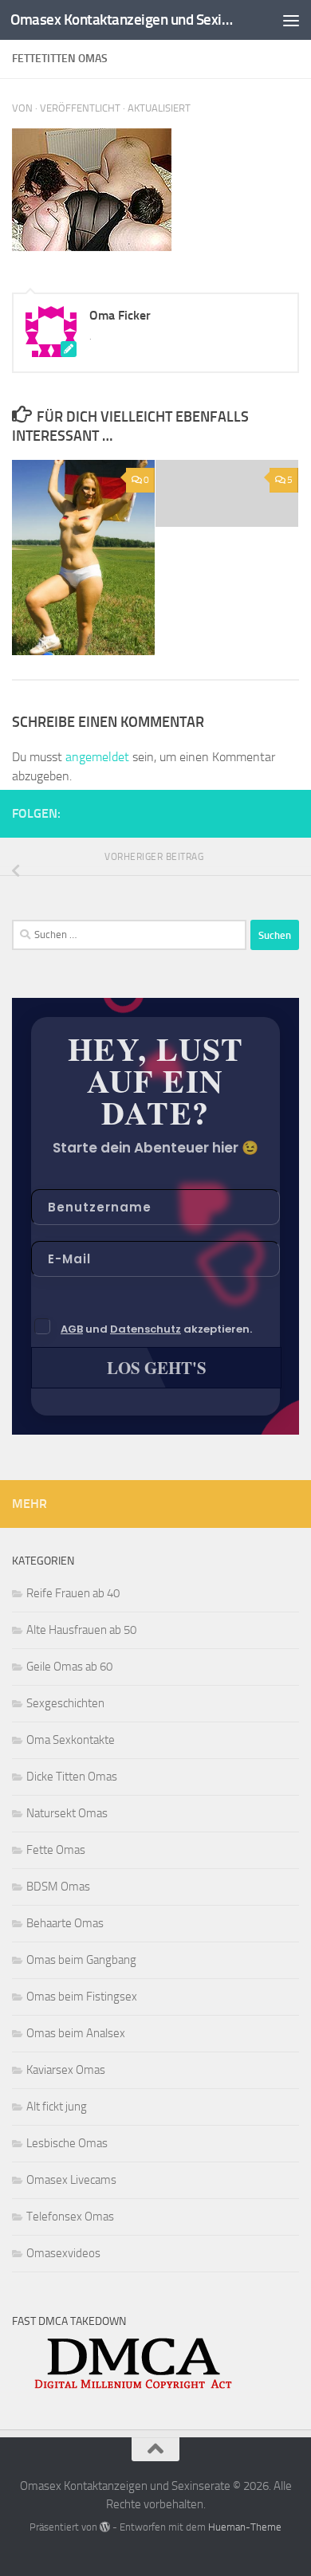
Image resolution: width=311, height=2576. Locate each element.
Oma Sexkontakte (71, 1740)
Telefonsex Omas (70, 2217)
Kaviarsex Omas (66, 2070)
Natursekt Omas (67, 1813)
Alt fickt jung (57, 2107)
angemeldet (97, 757)
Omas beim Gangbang (81, 1960)
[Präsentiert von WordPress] (105, 2527)
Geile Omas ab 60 (69, 1667)
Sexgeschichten (65, 1703)
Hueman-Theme (245, 2527)
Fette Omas (56, 1850)
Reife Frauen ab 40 (73, 1593)
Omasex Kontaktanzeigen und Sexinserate (122, 20)
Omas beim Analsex (76, 2033)
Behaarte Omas (65, 1923)
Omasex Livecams (71, 2180)
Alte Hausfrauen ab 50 (81, 1630)
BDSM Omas (58, 1887)
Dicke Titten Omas (72, 1777)
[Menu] (291, 20)
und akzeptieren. (156, 1329)
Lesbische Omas (67, 2143)
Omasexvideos (63, 2253)
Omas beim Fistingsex (82, 1997)
